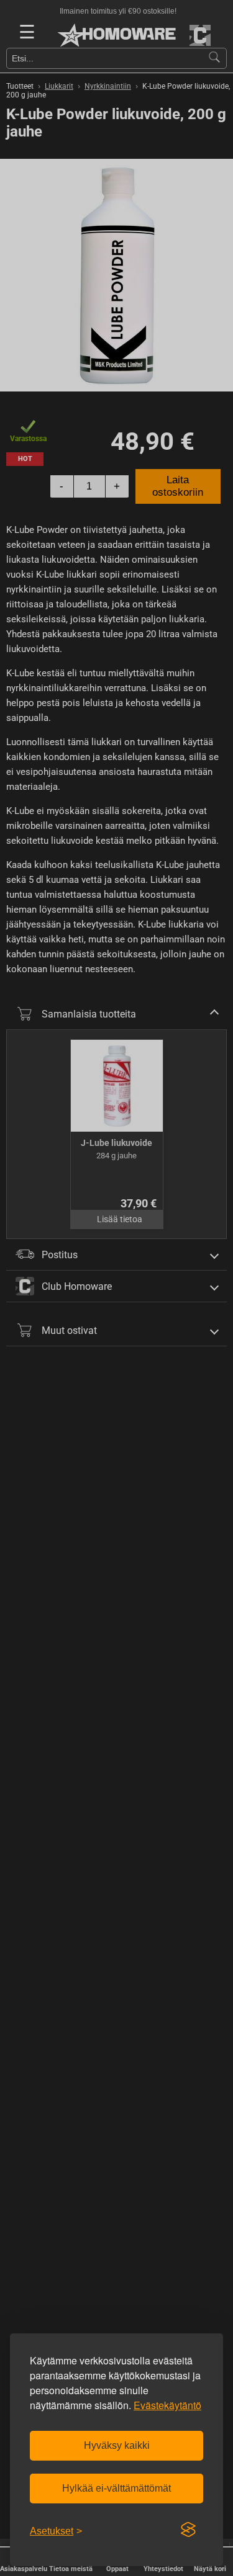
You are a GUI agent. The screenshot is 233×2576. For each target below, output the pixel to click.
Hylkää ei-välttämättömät (116, 2488)
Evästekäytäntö (167, 2405)
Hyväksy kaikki (117, 2445)
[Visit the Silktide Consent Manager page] (188, 2530)
